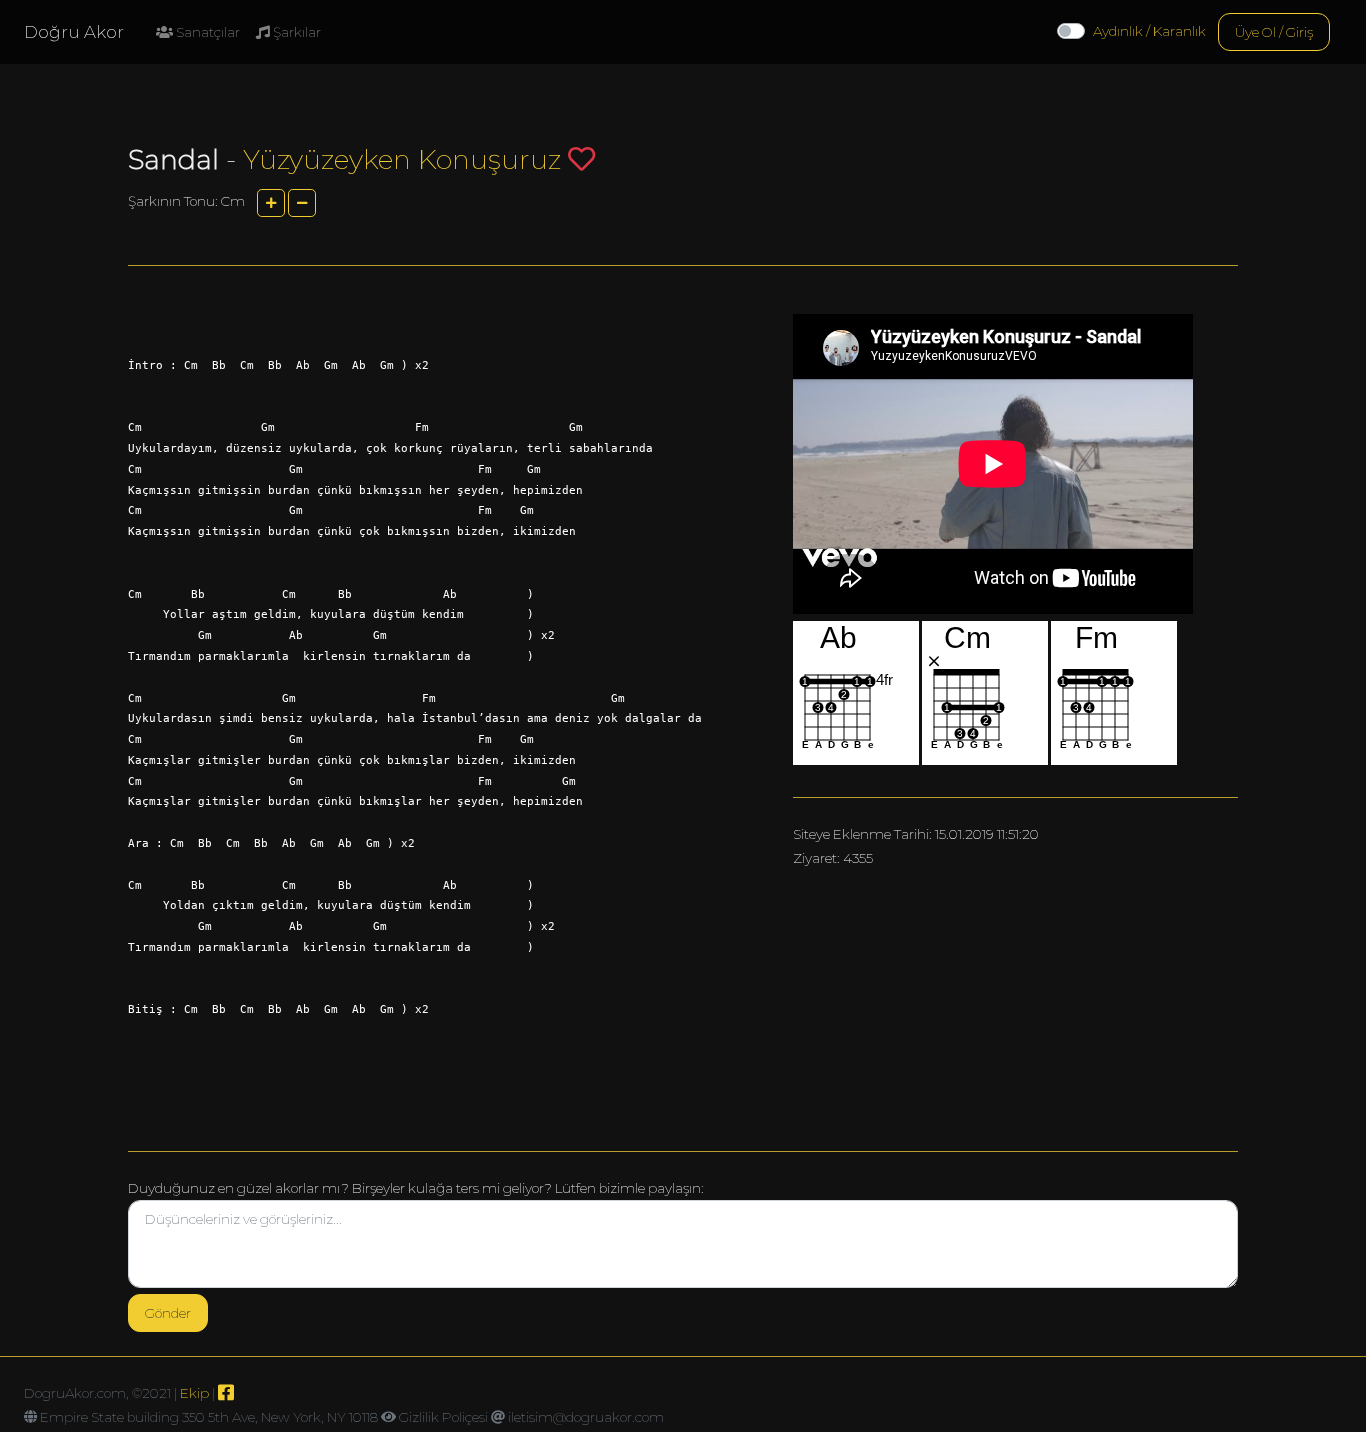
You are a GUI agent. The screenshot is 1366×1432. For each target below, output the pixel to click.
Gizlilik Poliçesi (443, 1417)
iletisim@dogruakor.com (586, 1417)
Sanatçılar (206, 32)
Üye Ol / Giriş (1274, 32)
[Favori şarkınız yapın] (581, 158)
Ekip (194, 1393)
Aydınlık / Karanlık (1149, 31)
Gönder (168, 1313)
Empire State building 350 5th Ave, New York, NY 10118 (209, 1417)
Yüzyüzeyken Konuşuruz (402, 159)
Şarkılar (295, 32)
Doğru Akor (74, 32)
